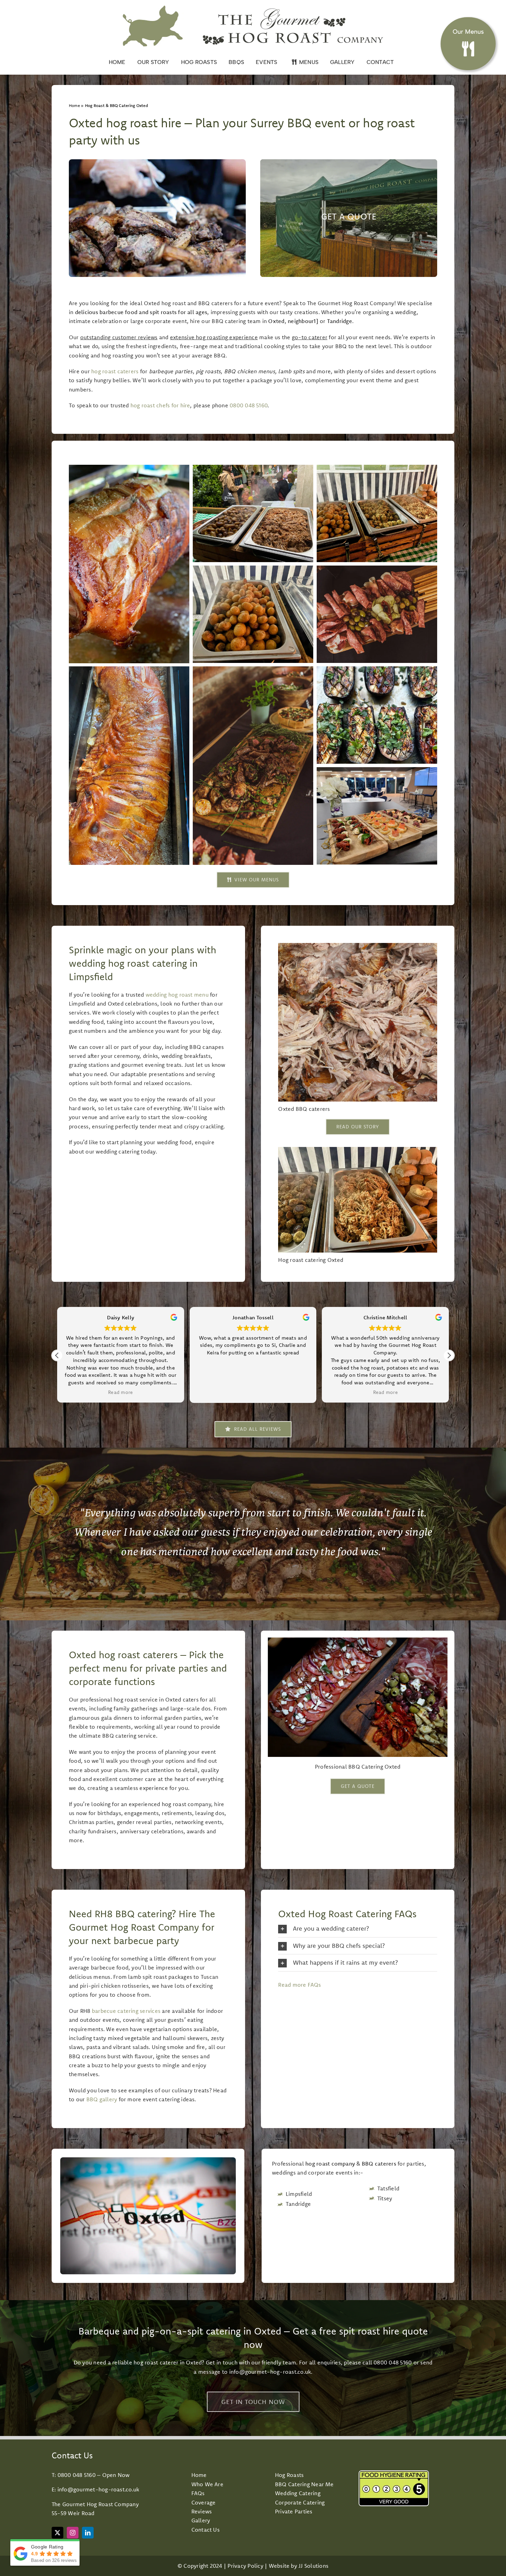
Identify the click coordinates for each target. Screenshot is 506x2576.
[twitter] (57, 2533)
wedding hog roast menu (177, 995)
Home (74, 105)
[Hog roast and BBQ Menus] (468, 40)
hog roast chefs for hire (160, 405)
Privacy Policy (245, 2566)
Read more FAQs (299, 1985)
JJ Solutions (313, 2566)
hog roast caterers (115, 371)
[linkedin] (88, 2533)
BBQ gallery (102, 2099)
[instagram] (73, 2533)
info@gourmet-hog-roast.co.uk (270, 2372)
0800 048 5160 (249, 405)
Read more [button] (120, 1392)
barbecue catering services (126, 2011)
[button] (449, 1355)
